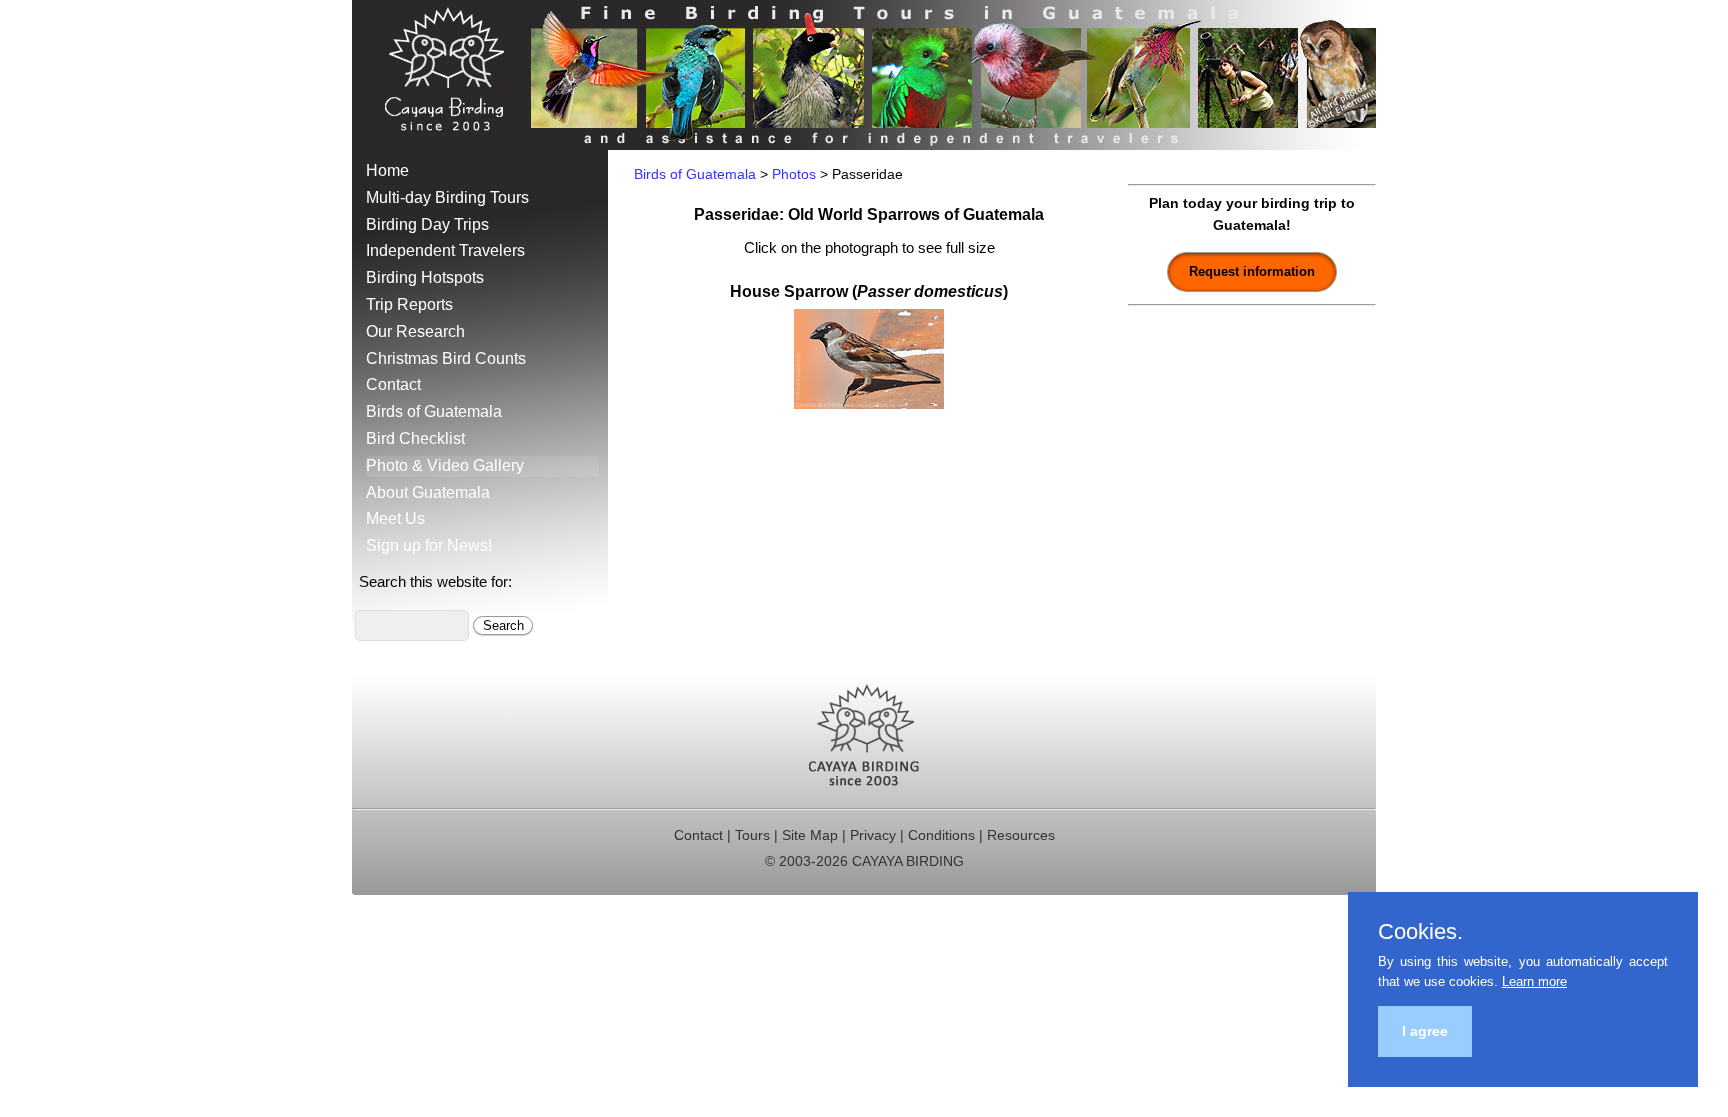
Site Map (810, 835)
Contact (393, 384)
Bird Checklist (415, 438)
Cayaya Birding (452, 75)
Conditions (941, 835)
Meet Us (395, 518)
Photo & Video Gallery (445, 465)
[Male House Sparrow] (869, 403)
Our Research (415, 331)
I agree (1425, 1031)
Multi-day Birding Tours (447, 197)
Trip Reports (409, 304)
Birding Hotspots (425, 277)
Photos (794, 174)
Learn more (1534, 981)
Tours (752, 835)
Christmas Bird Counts (446, 358)
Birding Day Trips (427, 224)
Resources (1021, 835)
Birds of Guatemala (434, 411)
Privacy (873, 835)
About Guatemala (428, 492)
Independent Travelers (445, 250)
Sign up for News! (429, 545)
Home (387, 170)
